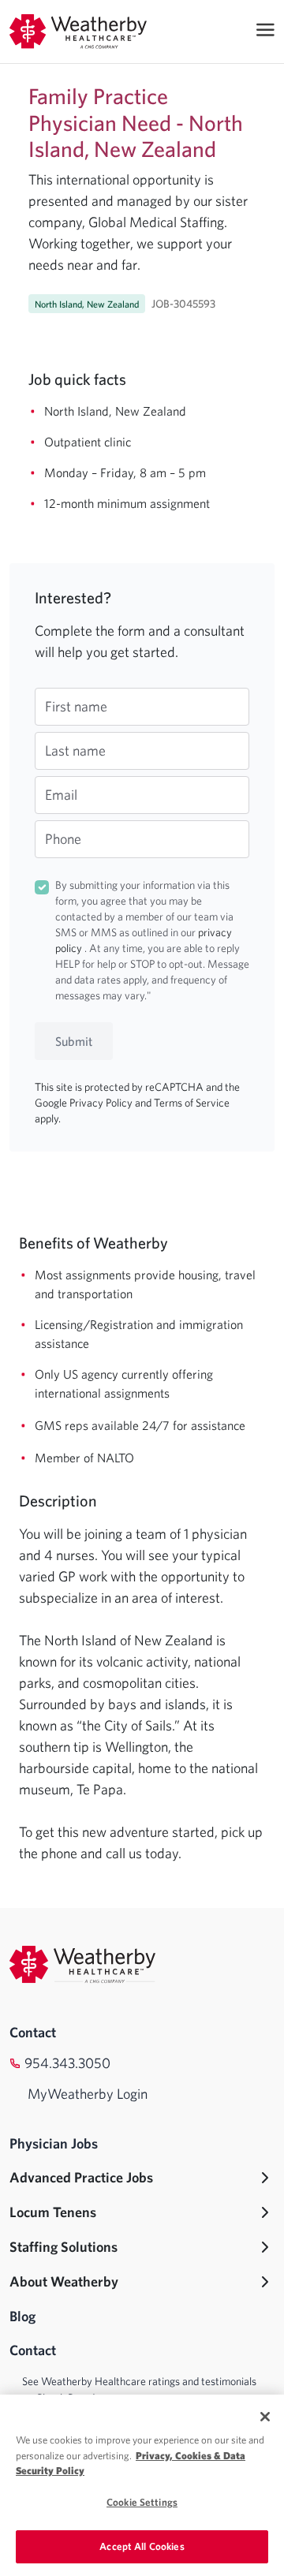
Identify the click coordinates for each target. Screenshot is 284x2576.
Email (61, 795)
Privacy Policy (102, 1103)
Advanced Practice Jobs (81, 2177)
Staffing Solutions (64, 2247)
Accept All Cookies (142, 2546)
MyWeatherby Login (88, 2094)
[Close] (265, 2417)
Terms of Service (192, 1103)
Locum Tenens (53, 2212)
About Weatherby (64, 2281)
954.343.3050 (67, 2063)
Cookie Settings (142, 2502)
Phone (63, 839)
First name (76, 706)
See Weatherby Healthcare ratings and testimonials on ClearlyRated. (139, 2389)
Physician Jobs (54, 2143)
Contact (33, 2032)
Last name (75, 750)
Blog (22, 2316)
